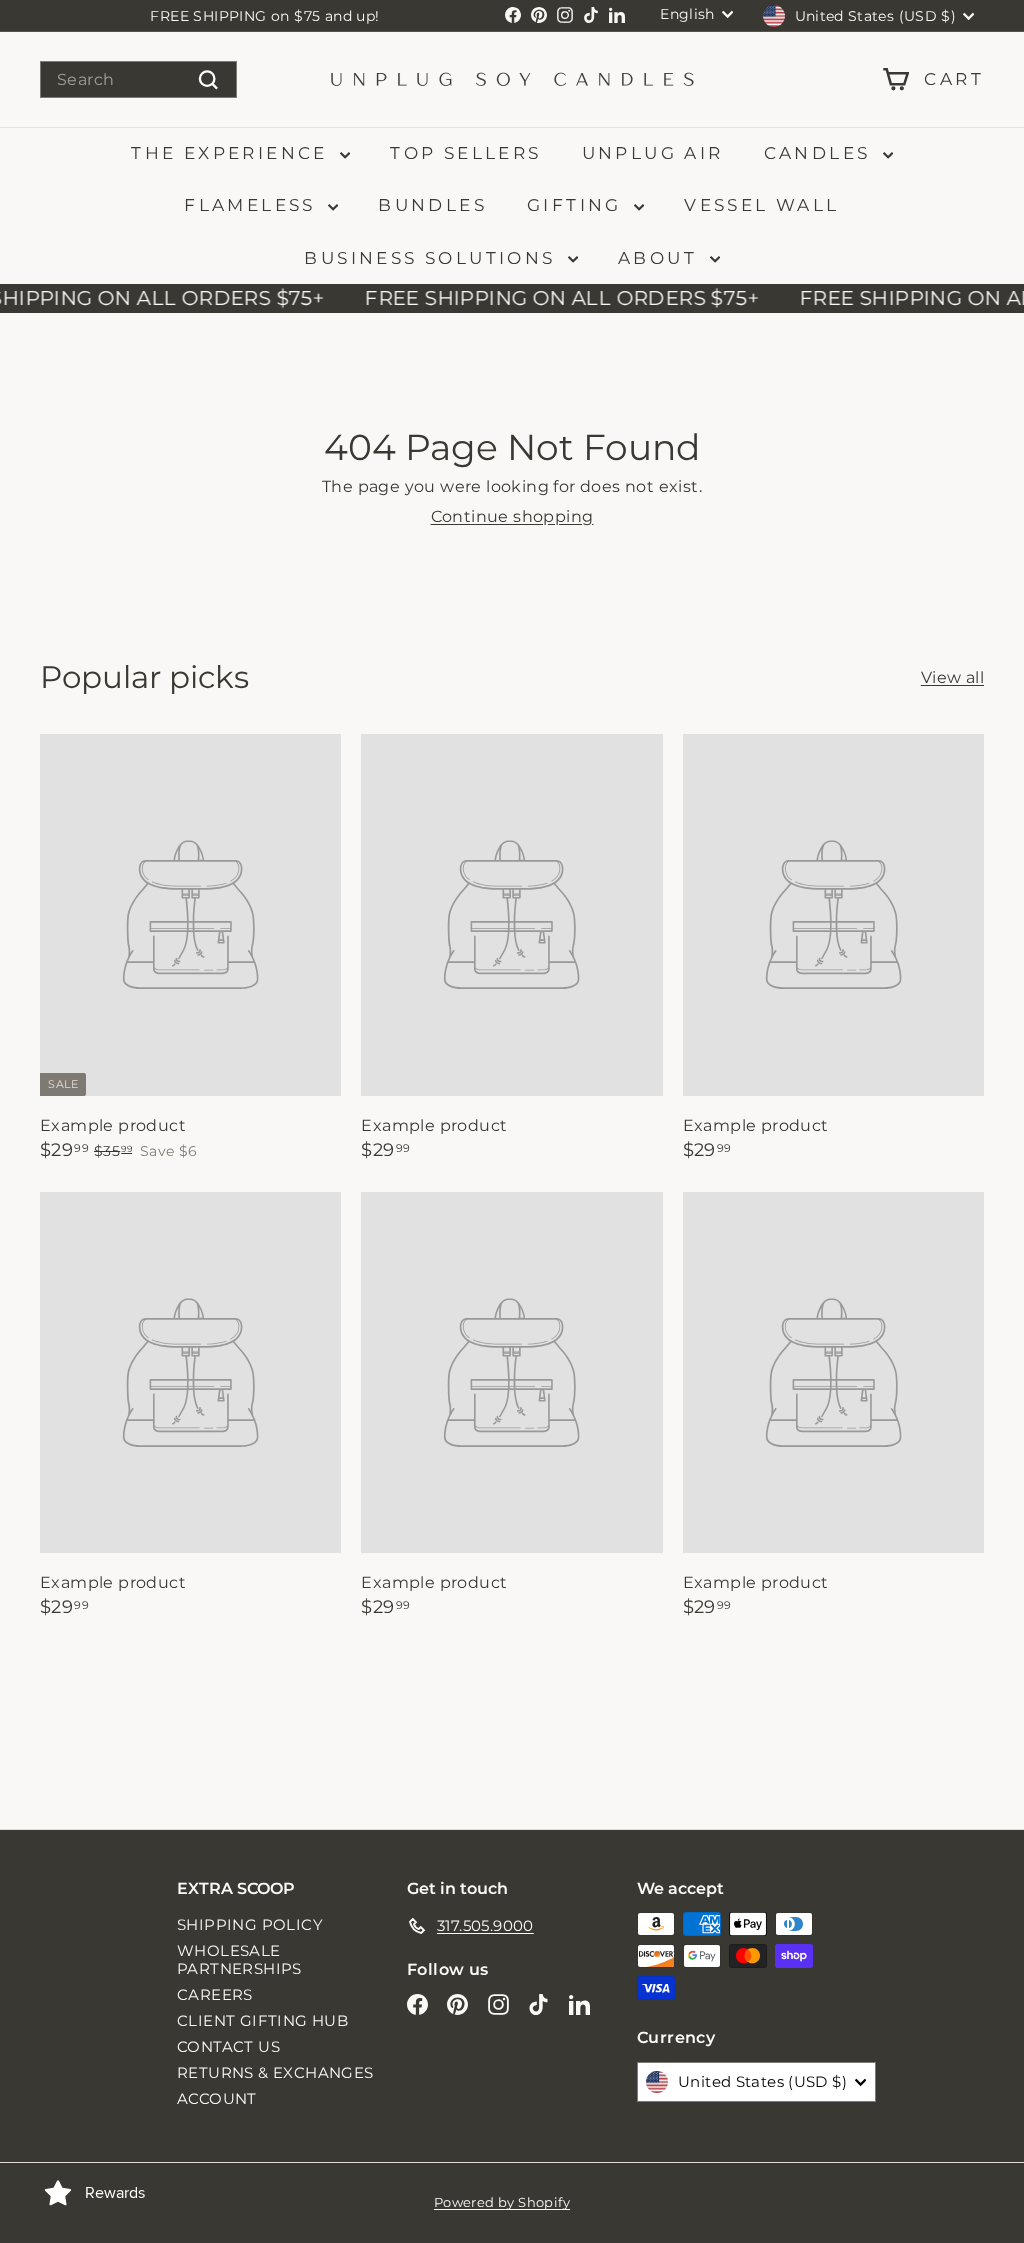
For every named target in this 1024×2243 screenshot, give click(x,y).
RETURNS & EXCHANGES (275, 2072)
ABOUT (661, 258)
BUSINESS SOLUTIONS (433, 258)
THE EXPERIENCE (233, 153)
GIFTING (578, 205)
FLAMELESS (253, 205)
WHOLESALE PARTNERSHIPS (239, 1959)
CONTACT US (228, 2046)
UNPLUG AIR (653, 153)
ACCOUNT (217, 2098)
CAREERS (215, 1994)
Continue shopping (512, 516)
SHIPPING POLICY (250, 1924)
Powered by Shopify (502, 2202)
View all (952, 677)
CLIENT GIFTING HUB (262, 2020)
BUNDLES (432, 205)
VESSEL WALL (761, 205)
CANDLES (821, 153)
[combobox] (138, 79)
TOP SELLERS (465, 153)
